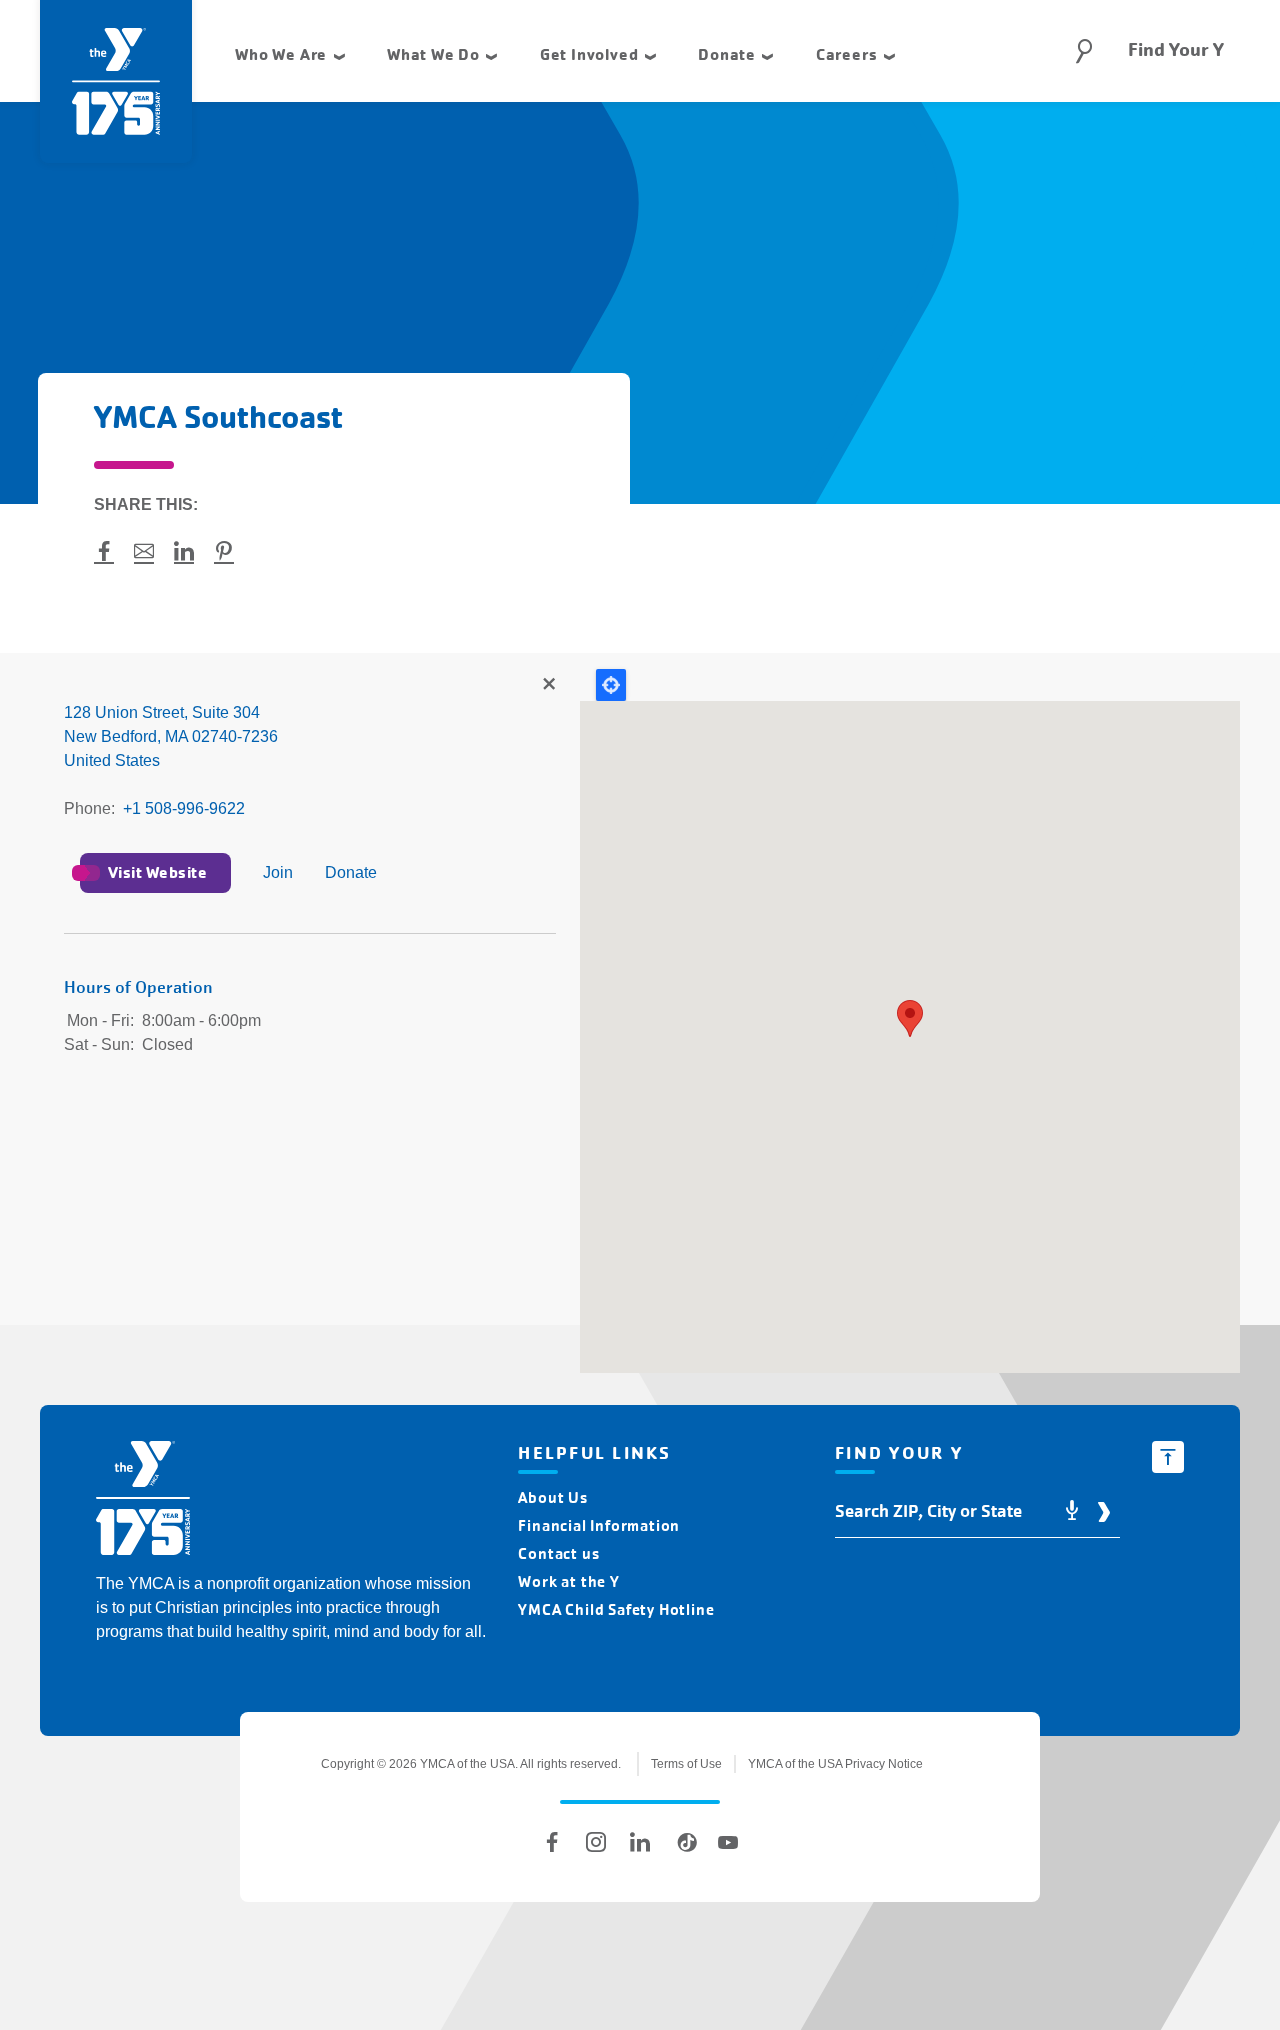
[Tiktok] (684, 1842)
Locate (611, 685)
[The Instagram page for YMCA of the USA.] (596, 1842)
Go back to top (1168, 1457)
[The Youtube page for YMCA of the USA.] (728, 1842)
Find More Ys (548, 685)
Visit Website (157, 872)
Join (278, 872)
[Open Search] (1084, 51)
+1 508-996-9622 (184, 808)
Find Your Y (1176, 50)
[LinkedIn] (640, 1842)
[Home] (143, 1501)
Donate (351, 872)
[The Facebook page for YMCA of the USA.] (552, 1842)
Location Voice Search (1072, 1511)
